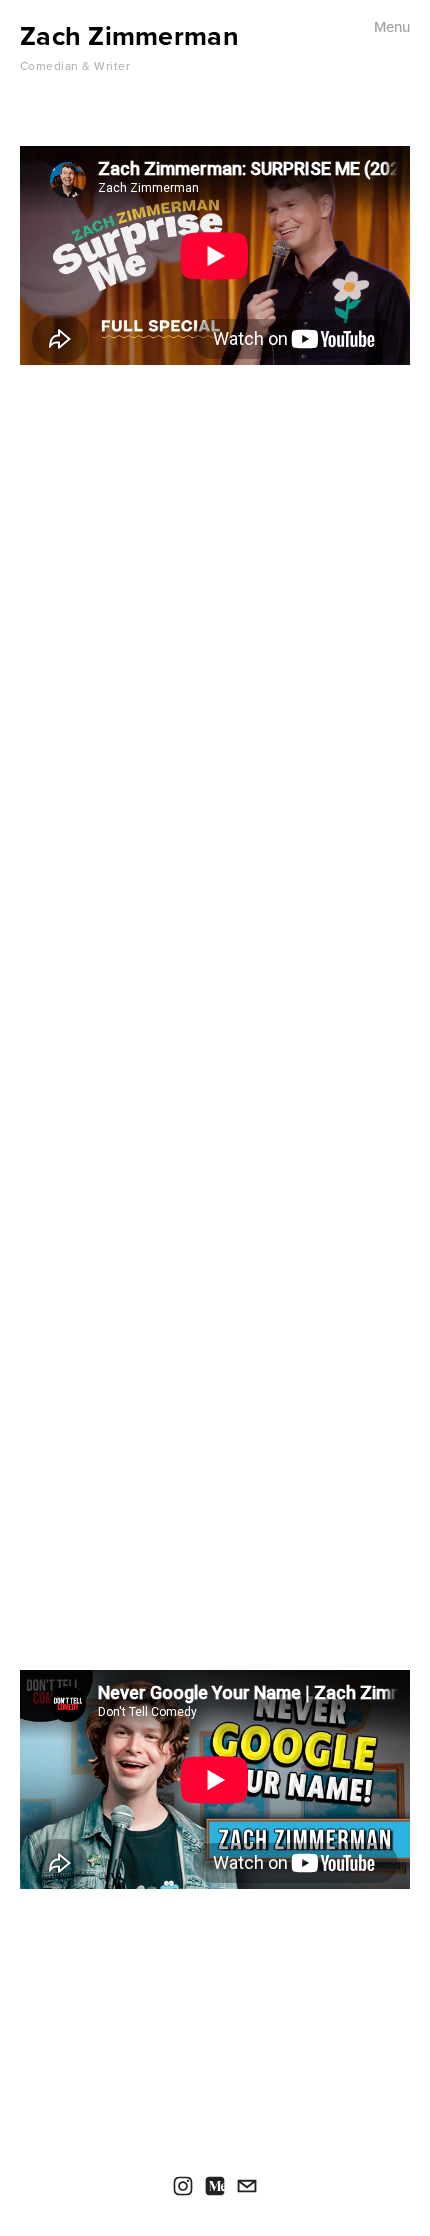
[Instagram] (183, 2186)
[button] (215, 1526)
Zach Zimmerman (129, 35)
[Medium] (215, 2186)
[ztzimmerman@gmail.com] (247, 2186)
